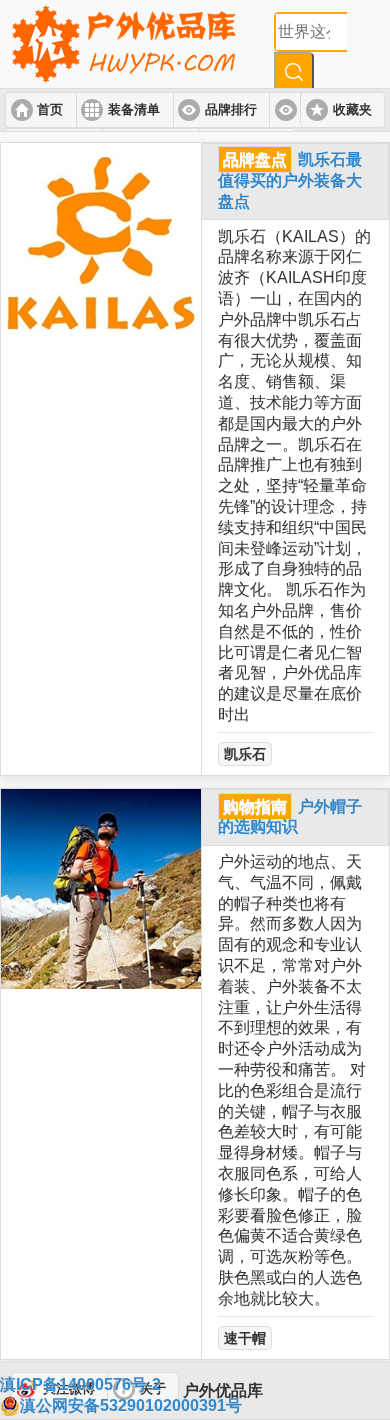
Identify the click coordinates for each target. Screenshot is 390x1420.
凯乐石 (245, 754)
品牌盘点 (255, 159)
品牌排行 (231, 110)
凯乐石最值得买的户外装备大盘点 (290, 180)
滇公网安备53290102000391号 (131, 1405)
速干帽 (245, 1338)
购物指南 (255, 806)
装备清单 (134, 110)
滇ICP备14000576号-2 (80, 1384)
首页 (50, 110)
